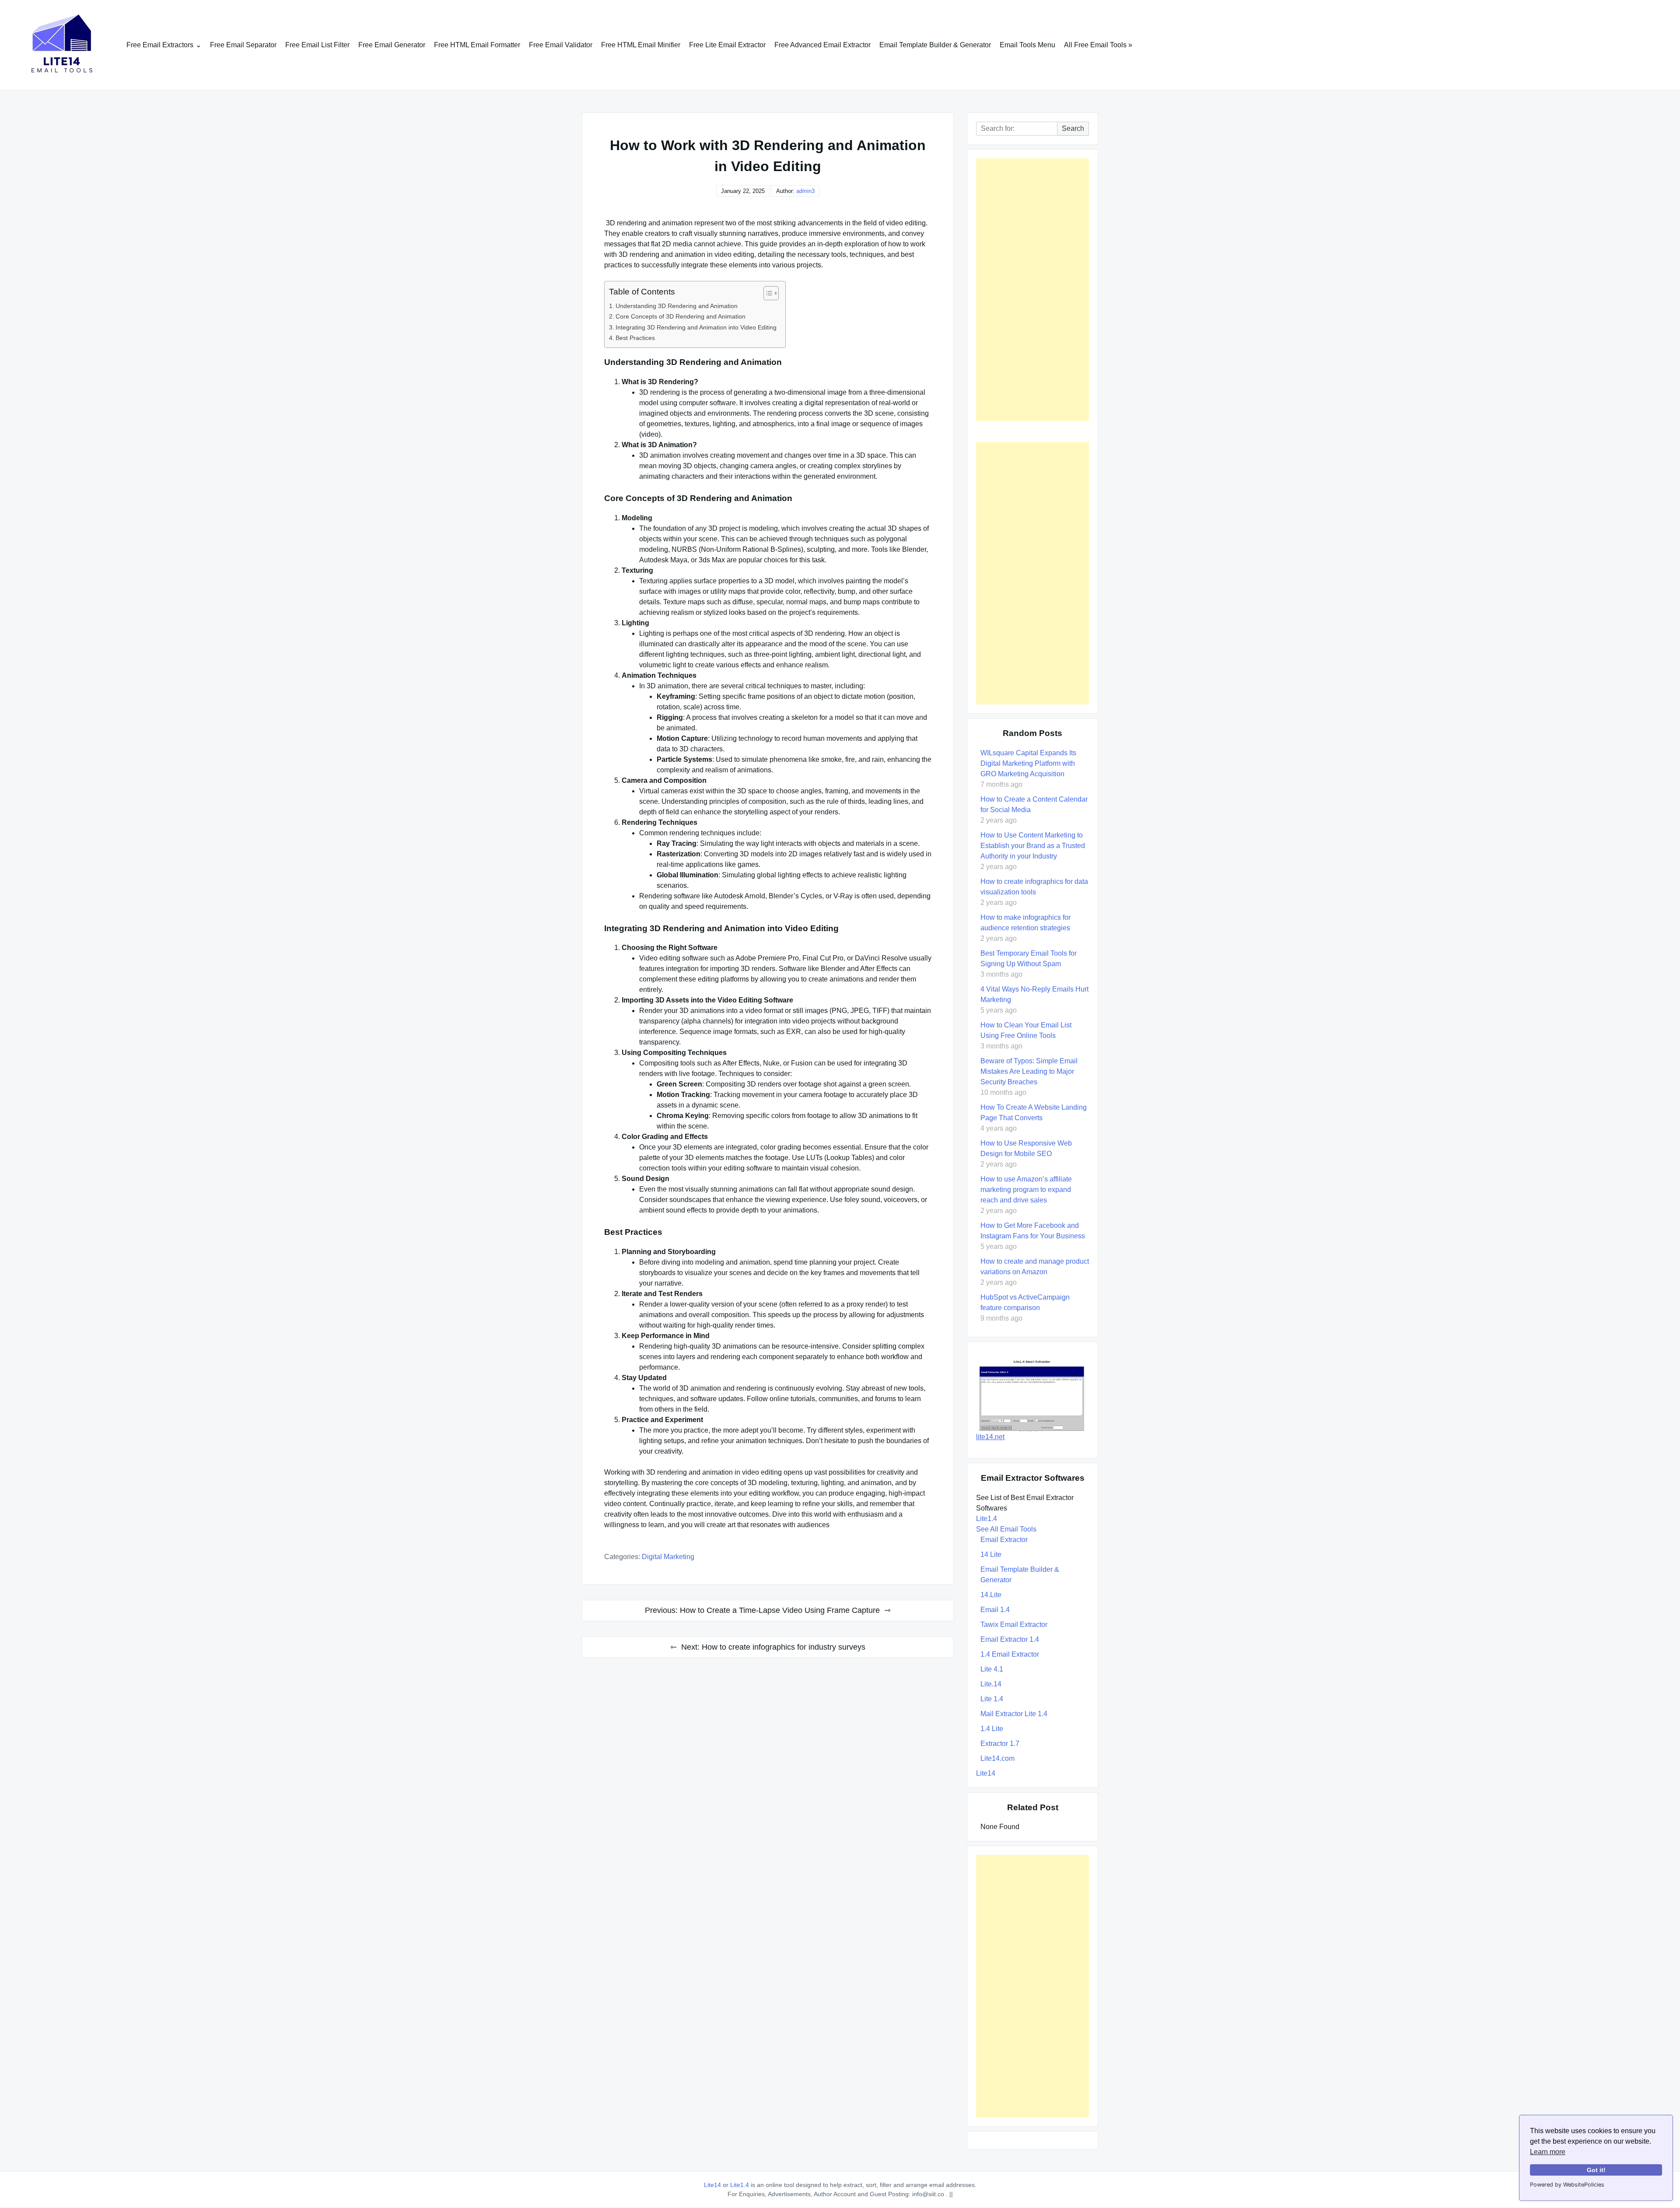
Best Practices (635, 338)
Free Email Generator (392, 45)
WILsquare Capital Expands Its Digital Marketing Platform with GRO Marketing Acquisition (1028, 763)
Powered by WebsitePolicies (1567, 2185)
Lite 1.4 (992, 1699)
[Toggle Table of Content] (767, 293)
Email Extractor (1004, 1540)
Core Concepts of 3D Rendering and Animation (681, 316)
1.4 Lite (992, 1729)
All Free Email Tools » (1098, 45)
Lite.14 (991, 1684)
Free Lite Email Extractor (727, 45)
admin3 (805, 191)
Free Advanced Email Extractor (822, 45)
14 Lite (991, 1554)
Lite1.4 (987, 1519)
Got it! (1596, 2170)
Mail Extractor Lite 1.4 (1014, 1714)
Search (1073, 128)
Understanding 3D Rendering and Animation (677, 306)
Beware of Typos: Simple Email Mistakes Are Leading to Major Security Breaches (1029, 1071)
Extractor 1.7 (1000, 1744)
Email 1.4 (995, 1610)
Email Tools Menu (1027, 45)
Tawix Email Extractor (1014, 1624)
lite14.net (990, 1437)
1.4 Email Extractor (1010, 1654)
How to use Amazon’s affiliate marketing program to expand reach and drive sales (1026, 1190)
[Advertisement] (1032, 290)
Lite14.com (997, 1758)
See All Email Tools (1006, 1529)
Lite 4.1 (992, 1669)
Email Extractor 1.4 (1010, 1639)
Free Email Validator (561, 45)
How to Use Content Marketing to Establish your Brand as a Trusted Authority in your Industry (1033, 846)
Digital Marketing (668, 1557)
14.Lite (991, 1595)
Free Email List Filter (317, 45)
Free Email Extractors (160, 45)
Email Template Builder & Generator (935, 45)
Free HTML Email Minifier (641, 45)
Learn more (1548, 2152)
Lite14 (986, 1773)
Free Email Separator (243, 45)
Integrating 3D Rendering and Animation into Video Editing (696, 327)
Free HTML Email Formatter (477, 45)
